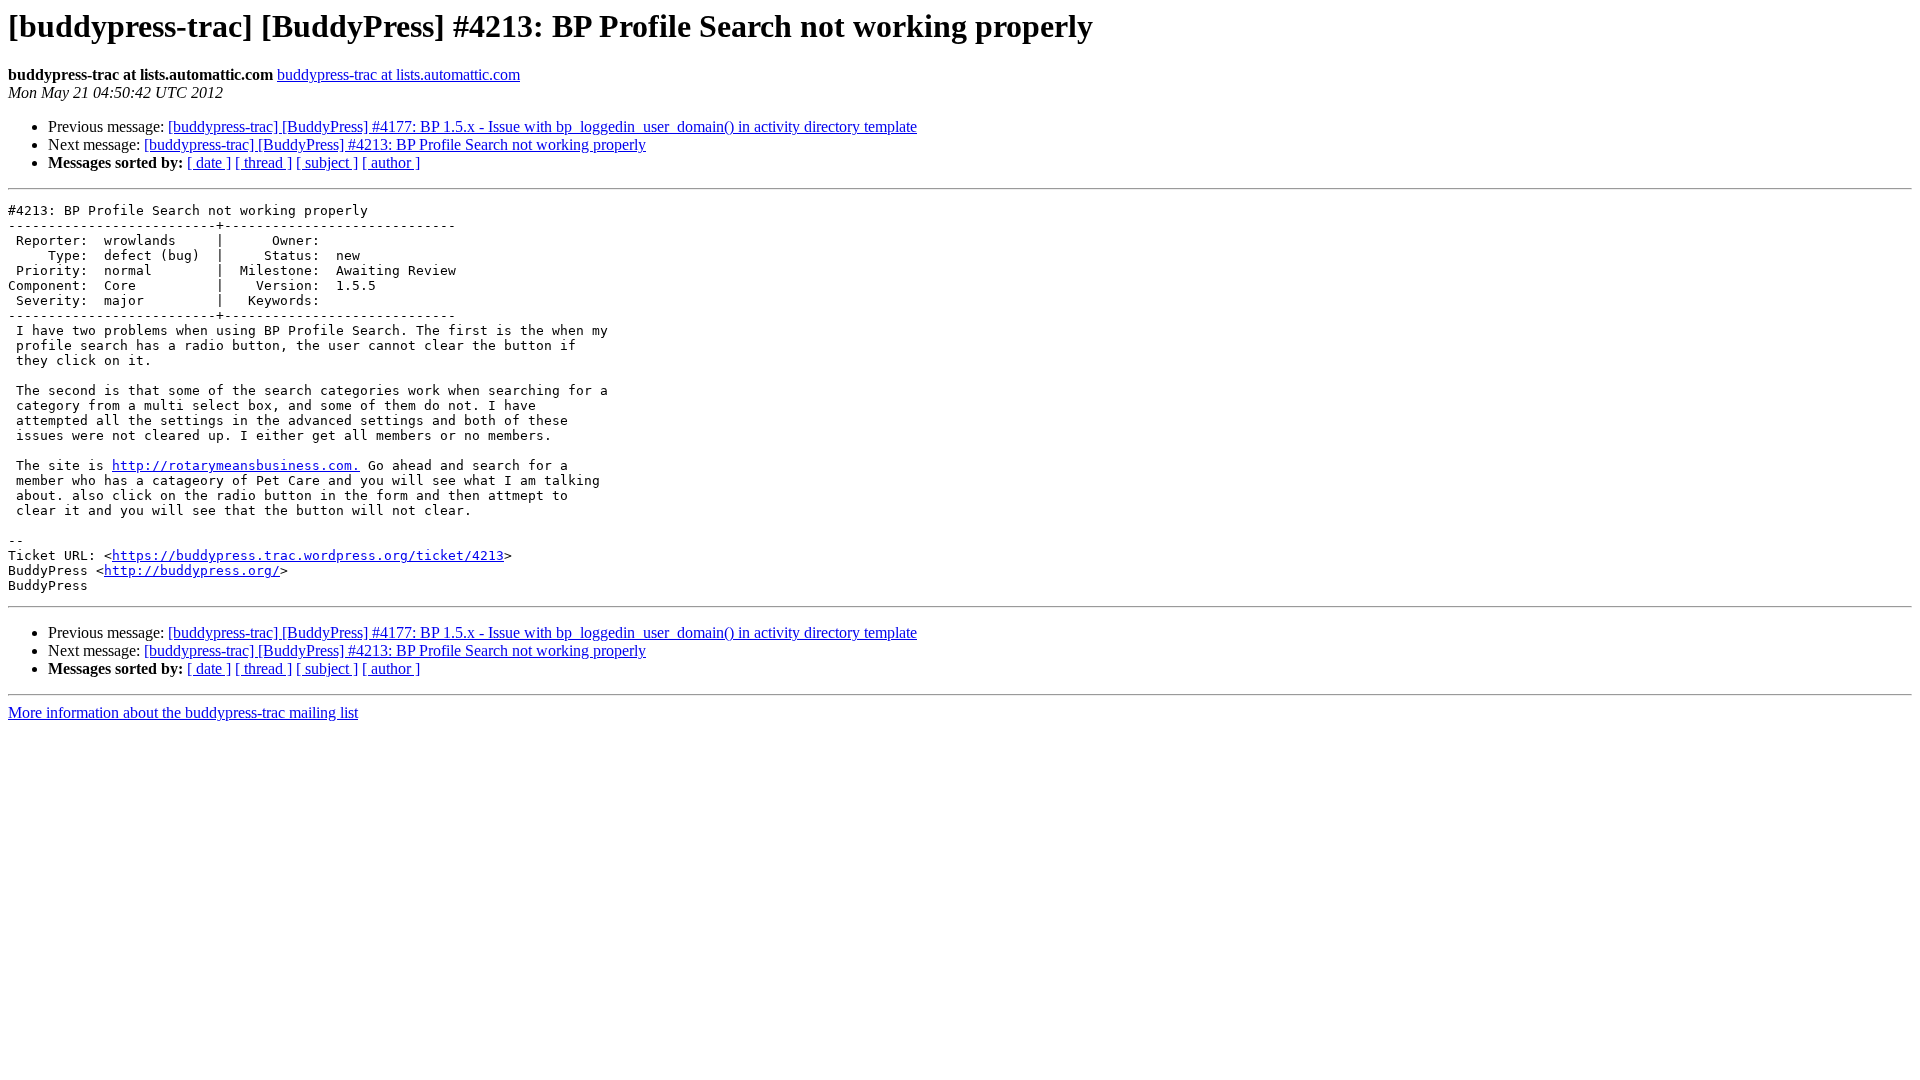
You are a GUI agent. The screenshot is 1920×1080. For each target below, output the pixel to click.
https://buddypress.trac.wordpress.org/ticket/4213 (308, 555)
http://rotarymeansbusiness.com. (236, 465)
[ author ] (391, 162)
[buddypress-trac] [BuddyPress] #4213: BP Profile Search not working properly (395, 144)
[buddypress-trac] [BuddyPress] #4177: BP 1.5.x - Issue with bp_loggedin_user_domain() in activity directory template (542, 126)
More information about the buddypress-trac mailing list (183, 712)
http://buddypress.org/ (192, 570)
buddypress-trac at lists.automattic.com (398, 74)
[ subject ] (327, 162)
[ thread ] (263, 162)
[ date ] (209, 162)
